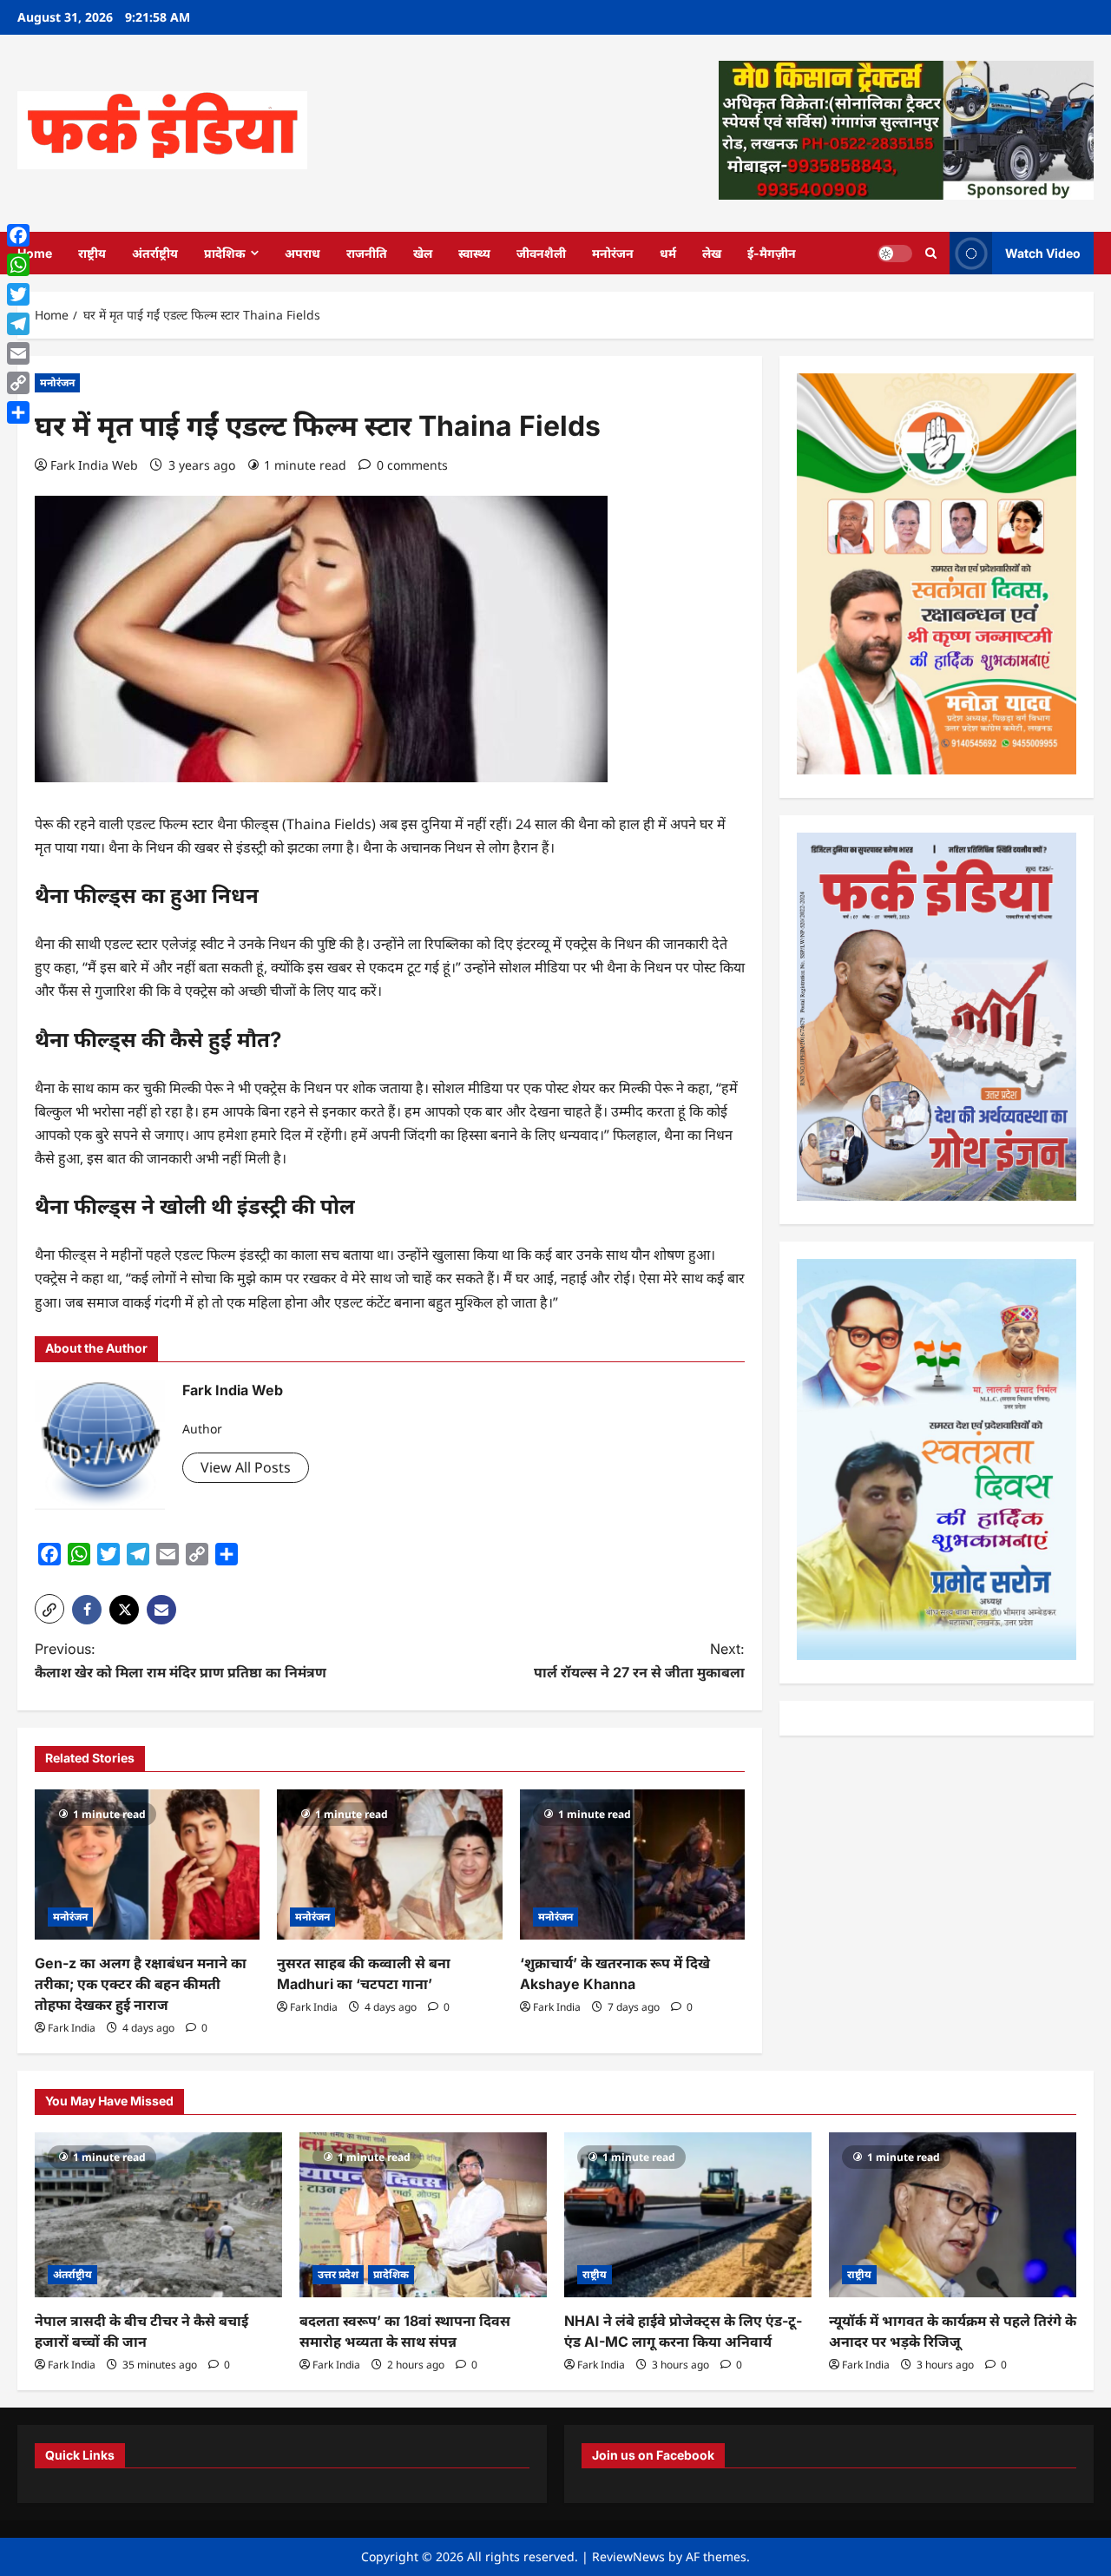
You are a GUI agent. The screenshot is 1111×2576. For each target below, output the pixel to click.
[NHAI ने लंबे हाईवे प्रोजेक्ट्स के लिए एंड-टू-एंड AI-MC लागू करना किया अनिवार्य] (688, 2215)
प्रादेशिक (225, 253)
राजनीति (367, 253)
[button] (49, 1609)
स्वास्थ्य (474, 253)
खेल (423, 253)
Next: (639, 1660)
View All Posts (246, 1467)
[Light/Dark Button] (895, 253)
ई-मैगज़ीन (772, 253)
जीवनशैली (541, 253)
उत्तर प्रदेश (338, 2274)
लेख (712, 253)
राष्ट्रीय (92, 253)
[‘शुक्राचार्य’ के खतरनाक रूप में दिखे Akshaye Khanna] (632, 1864)
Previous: (181, 1660)
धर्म (668, 253)
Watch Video (1043, 252)
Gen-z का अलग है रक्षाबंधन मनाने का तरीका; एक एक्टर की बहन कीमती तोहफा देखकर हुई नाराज (141, 1984)
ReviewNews (628, 2556)
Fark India (72, 2028)
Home (35, 253)
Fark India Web (94, 465)
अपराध (302, 253)
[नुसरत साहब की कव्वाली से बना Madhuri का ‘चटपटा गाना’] (389, 1864)
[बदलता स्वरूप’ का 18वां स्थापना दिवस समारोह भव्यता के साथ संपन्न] (423, 2215)
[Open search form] (931, 253)
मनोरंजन (613, 253)
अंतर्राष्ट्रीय (155, 253)
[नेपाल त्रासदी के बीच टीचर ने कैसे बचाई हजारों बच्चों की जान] (158, 2215)
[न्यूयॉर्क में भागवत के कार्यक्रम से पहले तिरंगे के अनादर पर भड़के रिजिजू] (953, 2215)
